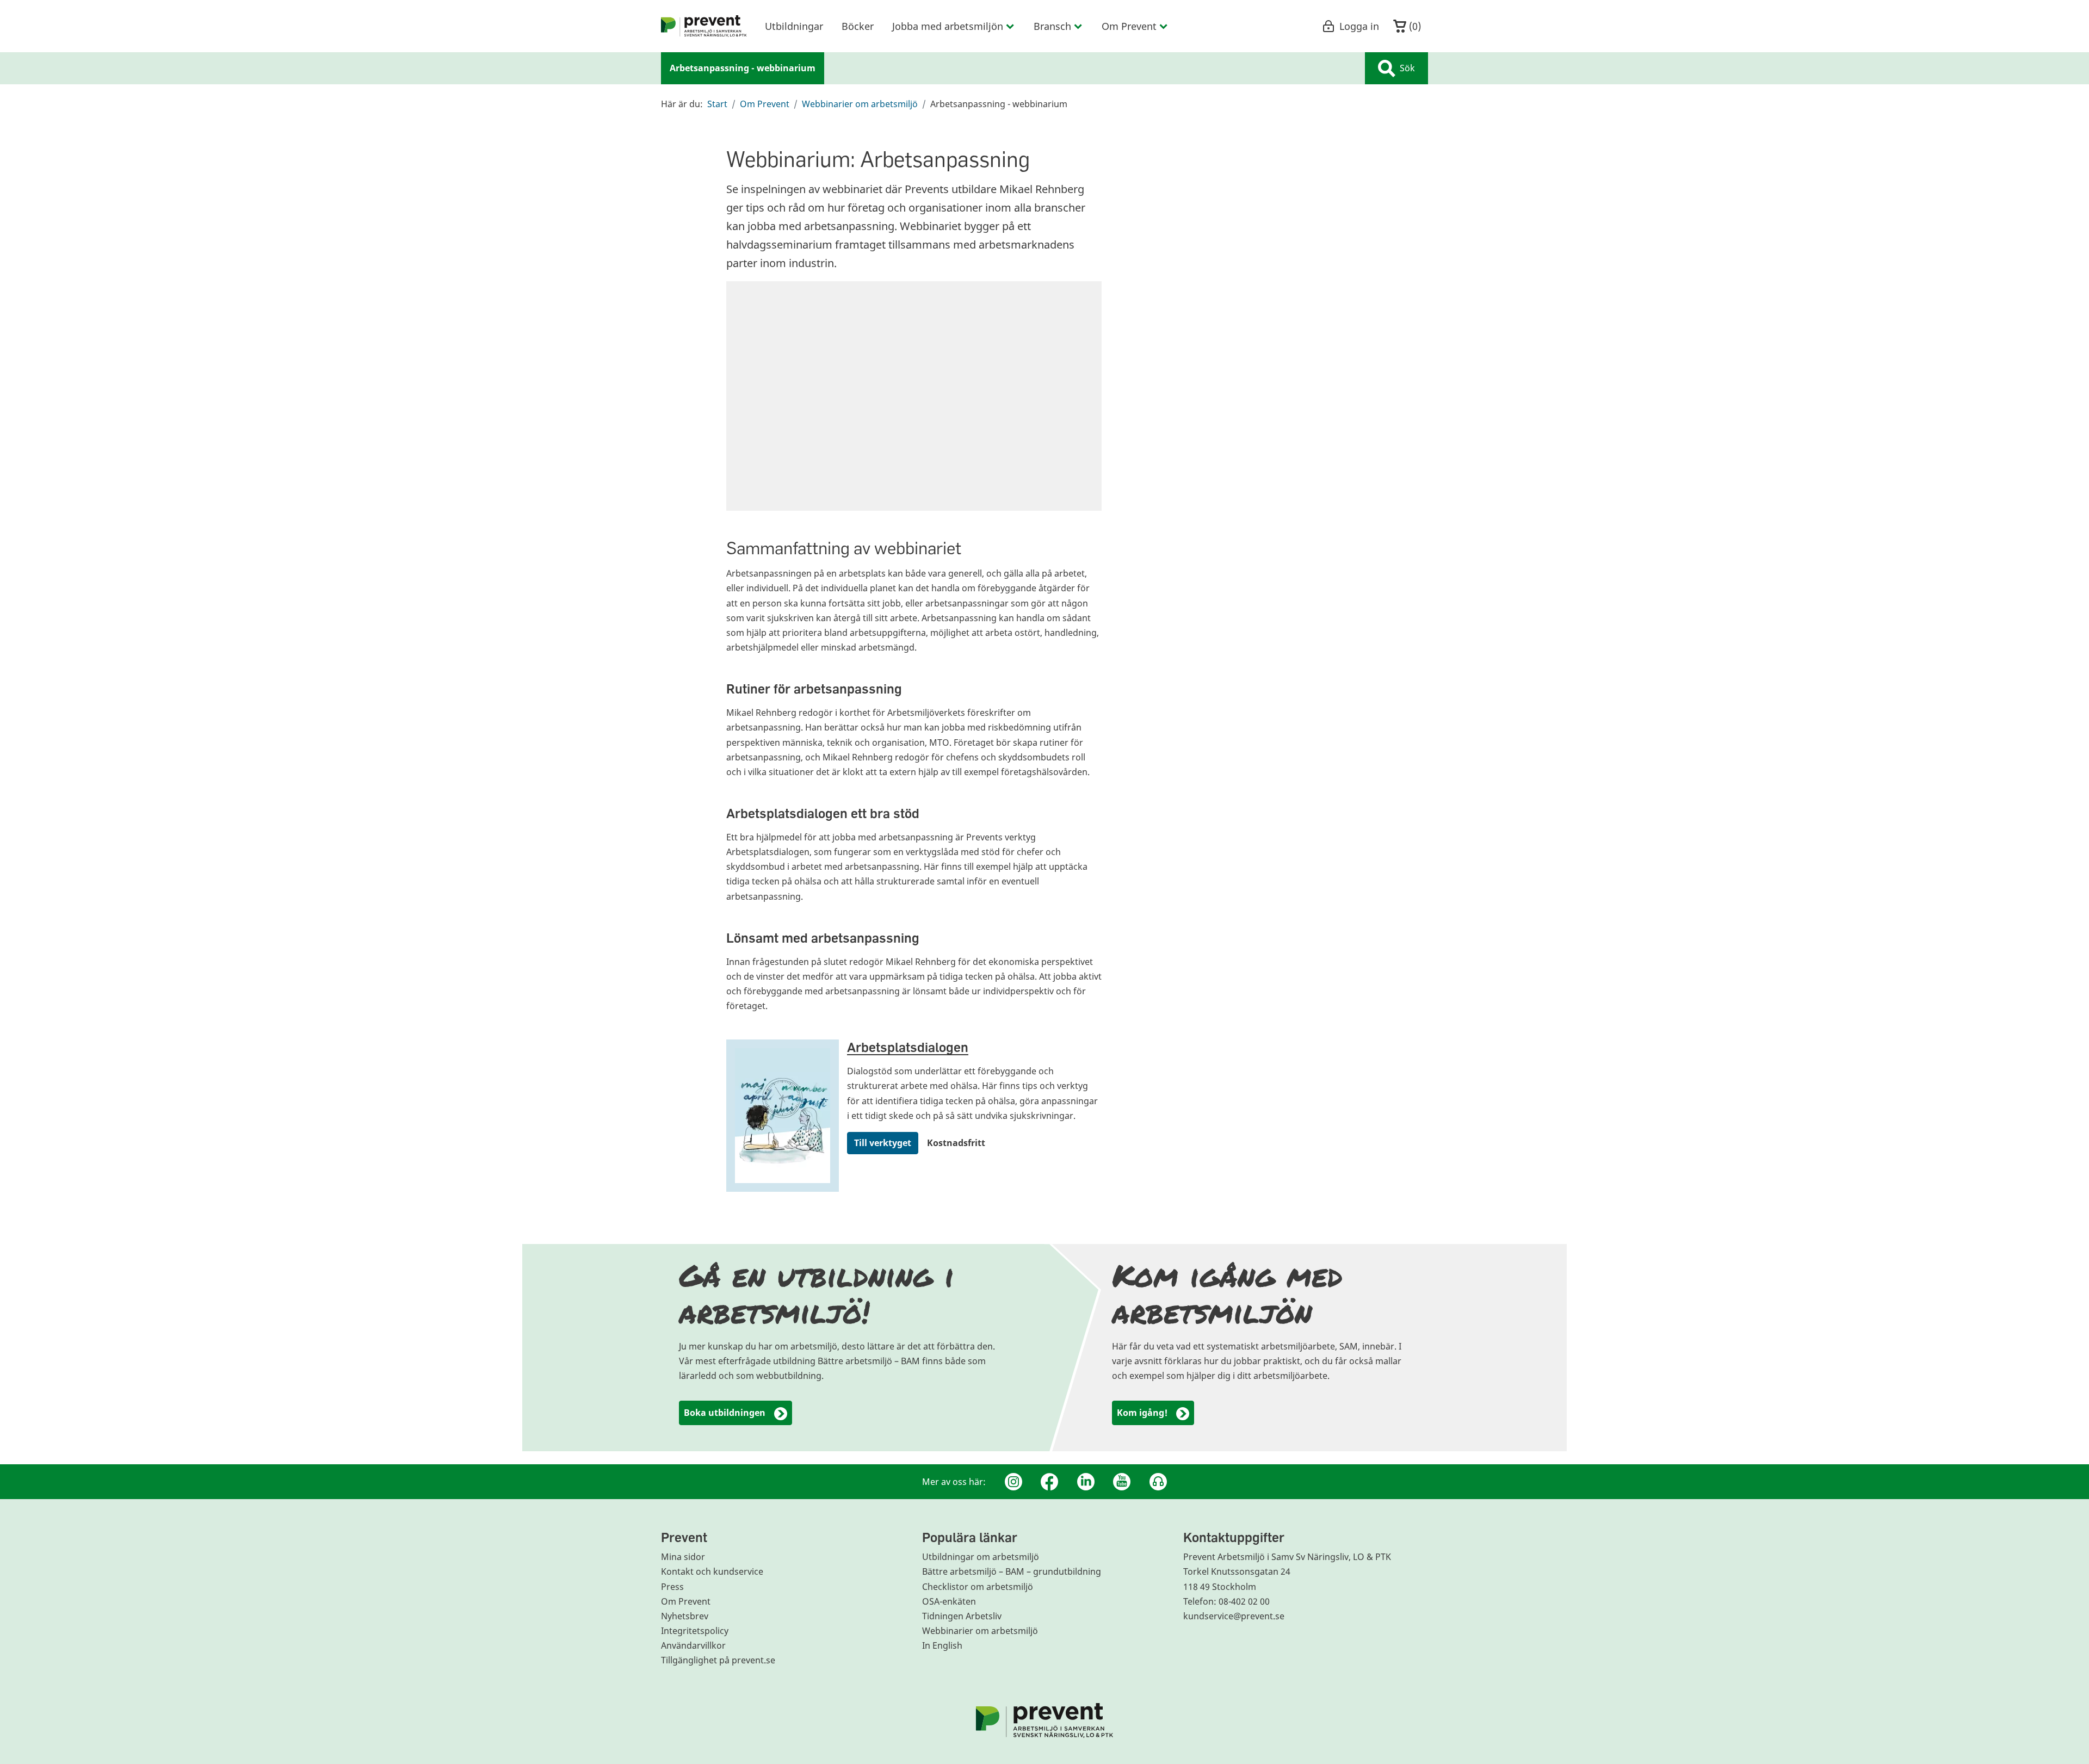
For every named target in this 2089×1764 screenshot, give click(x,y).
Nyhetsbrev (685, 1616)
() (1414, 26)
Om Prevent (765, 104)
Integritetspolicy (695, 1631)
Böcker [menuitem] (858, 26)
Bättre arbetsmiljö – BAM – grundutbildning (1012, 1571)
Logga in (1359, 26)
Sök (1407, 68)
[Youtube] (1122, 1482)
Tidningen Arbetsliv (962, 1616)
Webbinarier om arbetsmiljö (860, 104)
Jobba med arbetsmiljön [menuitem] (948, 26)
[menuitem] (704, 26)
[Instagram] (1013, 1482)
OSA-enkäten (949, 1601)
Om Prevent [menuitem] (1129, 26)
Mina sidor (683, 1557)
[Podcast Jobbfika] (1158, 1482)
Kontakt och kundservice (712, 1571)
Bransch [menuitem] (1052, 26)
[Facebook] (1049, 1482)
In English (942, 1645)
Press (672, 1587)
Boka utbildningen (725, 1413)
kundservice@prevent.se (1234, 1616)
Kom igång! (1142, 1413)
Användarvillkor (693, 1645)
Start (717, 104)
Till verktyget (883, 1143)
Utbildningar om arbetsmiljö (981, 1557)
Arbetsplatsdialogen (908, 1047)
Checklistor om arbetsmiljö (978, 1587)
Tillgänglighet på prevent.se (718, 1660)
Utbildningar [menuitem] (794, 26)
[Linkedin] (1086, 1482)
